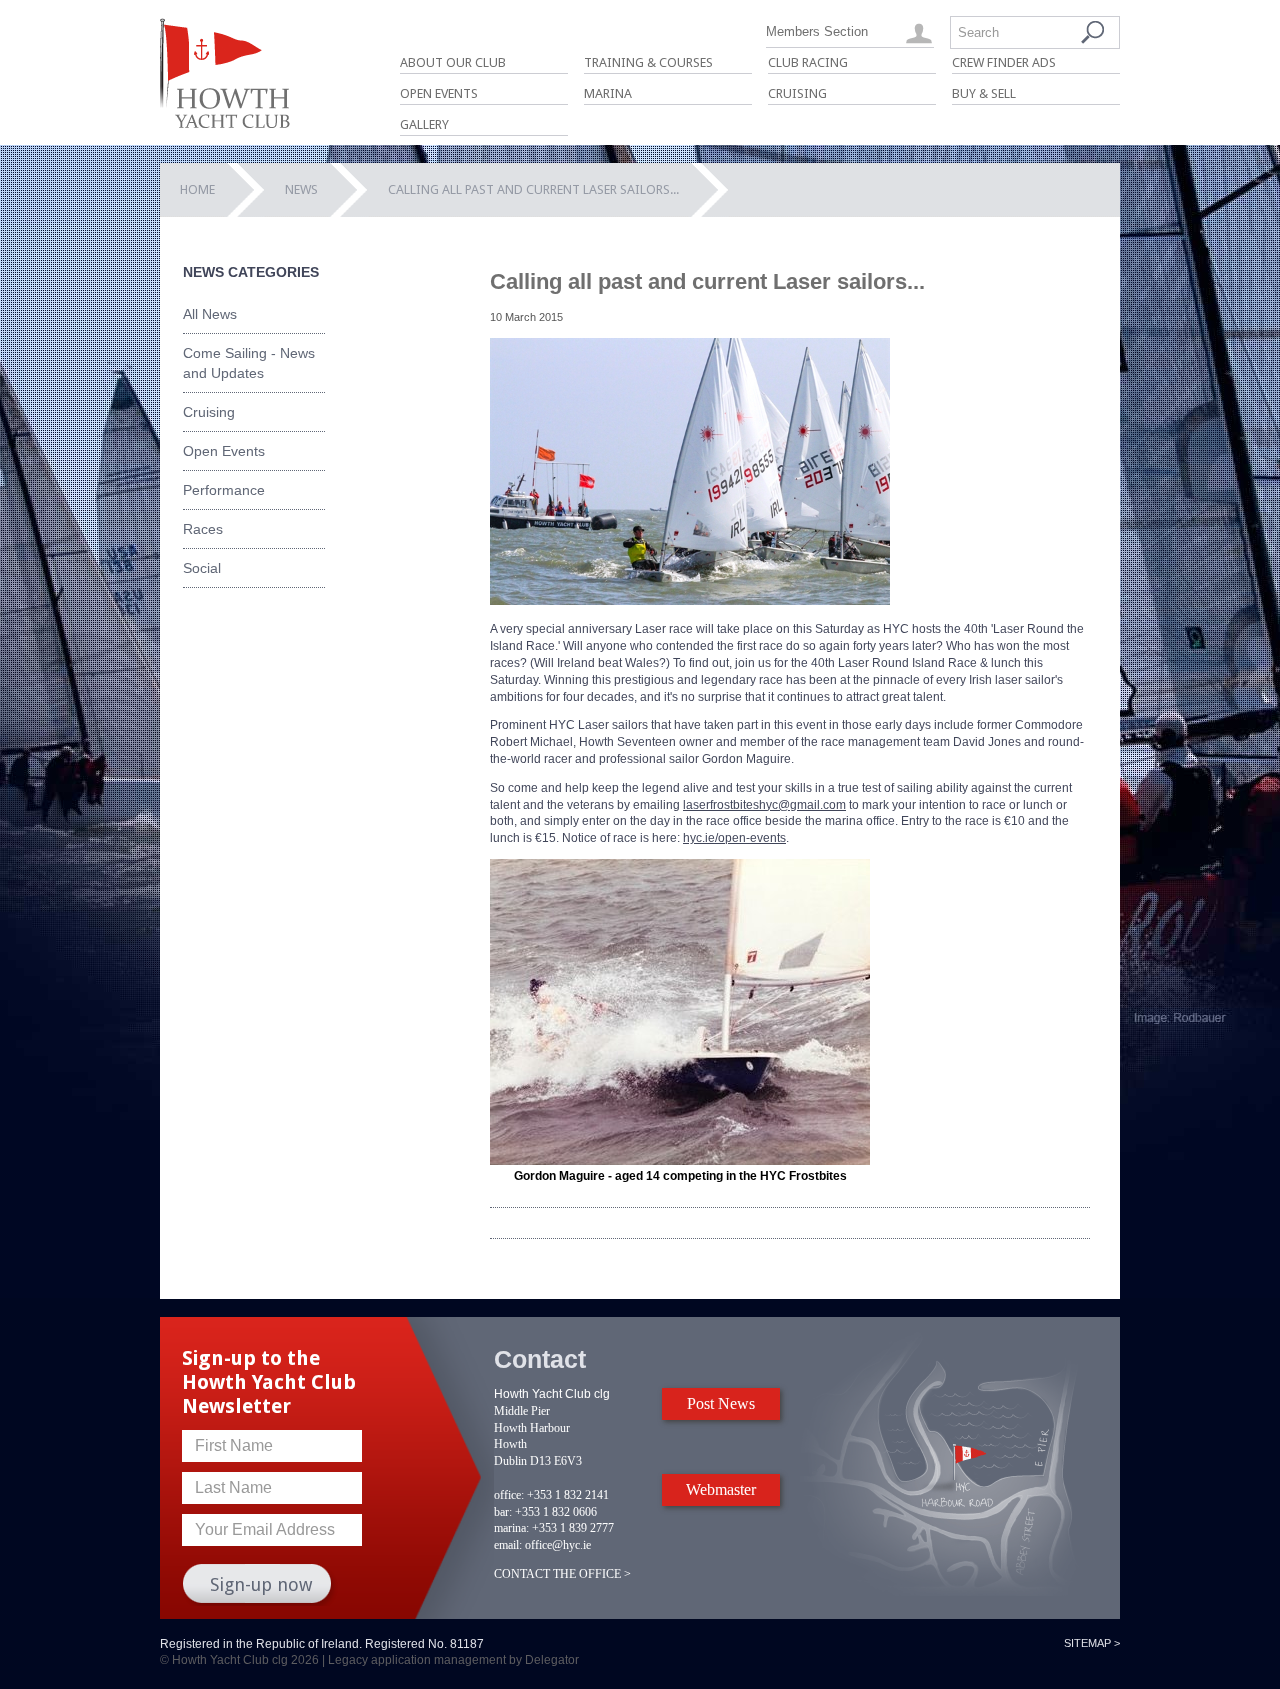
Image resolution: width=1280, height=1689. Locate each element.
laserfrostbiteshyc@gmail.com (764, 805)
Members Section (817, 31)
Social (202, 568)
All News (210, 314)
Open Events (439, 93)
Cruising (797, 93)
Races (203, 529)
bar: (503, 1512)
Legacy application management (417, 1660)
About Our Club (453, 62)
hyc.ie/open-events (734, 838)
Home (197, 189)
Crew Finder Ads (1004, 62)
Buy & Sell (984, 93)
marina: (511, 1528)
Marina (608, 93)
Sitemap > (1092, 1643)
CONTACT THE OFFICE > (562, 1574)
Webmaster (721, 1489)
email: (508, 1545)
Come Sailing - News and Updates (249, 363)
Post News (721, 1403)
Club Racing (808, 62)
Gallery (424, 124)
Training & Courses (648, 62)
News (301, 189)
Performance (224, 490)
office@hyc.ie (558, 1545)
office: (509, 1495)
